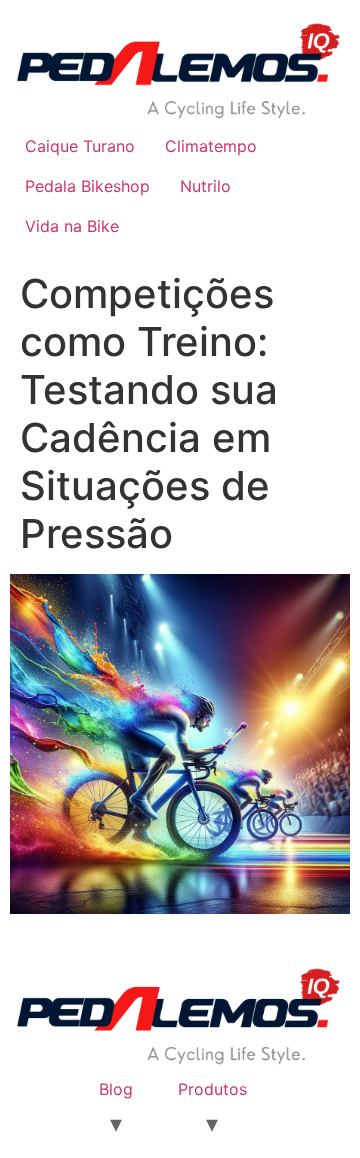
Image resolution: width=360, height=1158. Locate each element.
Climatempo (211, 146)
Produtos (212, 1089)
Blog (116, 1089)
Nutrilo (205, 186)
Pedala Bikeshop (87, 186)
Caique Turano (80, 146)
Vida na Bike (72, 226)
